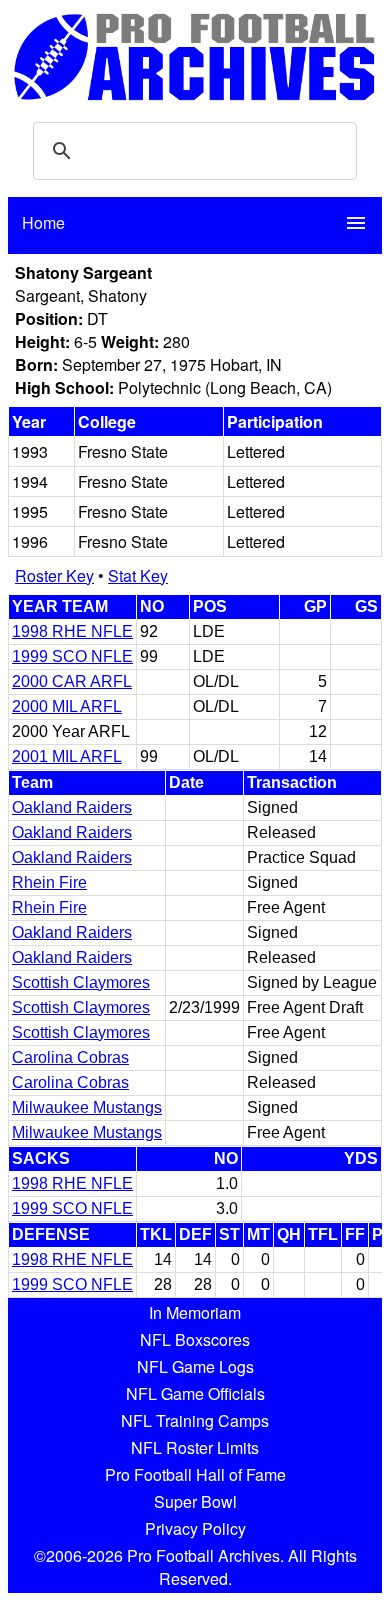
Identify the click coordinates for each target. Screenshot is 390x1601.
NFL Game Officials (195, 1393)
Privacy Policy (195, 1528)
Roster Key (54, 575)
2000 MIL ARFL (67, 706)
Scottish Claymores (81, 982)
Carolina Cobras (70, 1057)
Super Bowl (195, 1501)
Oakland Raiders (72, 807)
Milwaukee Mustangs (87, 1107)
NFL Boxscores (195, 1339)
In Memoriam (195, 1312)
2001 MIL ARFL (67, 756)
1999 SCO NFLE (72, 656)
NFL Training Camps (195, 1420)
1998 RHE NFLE (72, 631)
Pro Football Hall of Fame (195, 1474)
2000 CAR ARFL (72, 681)
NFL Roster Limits (195, 1447)
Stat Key (138, 575)
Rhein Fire (49, 882)
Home (43, 222)
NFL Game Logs (195, 1366)
